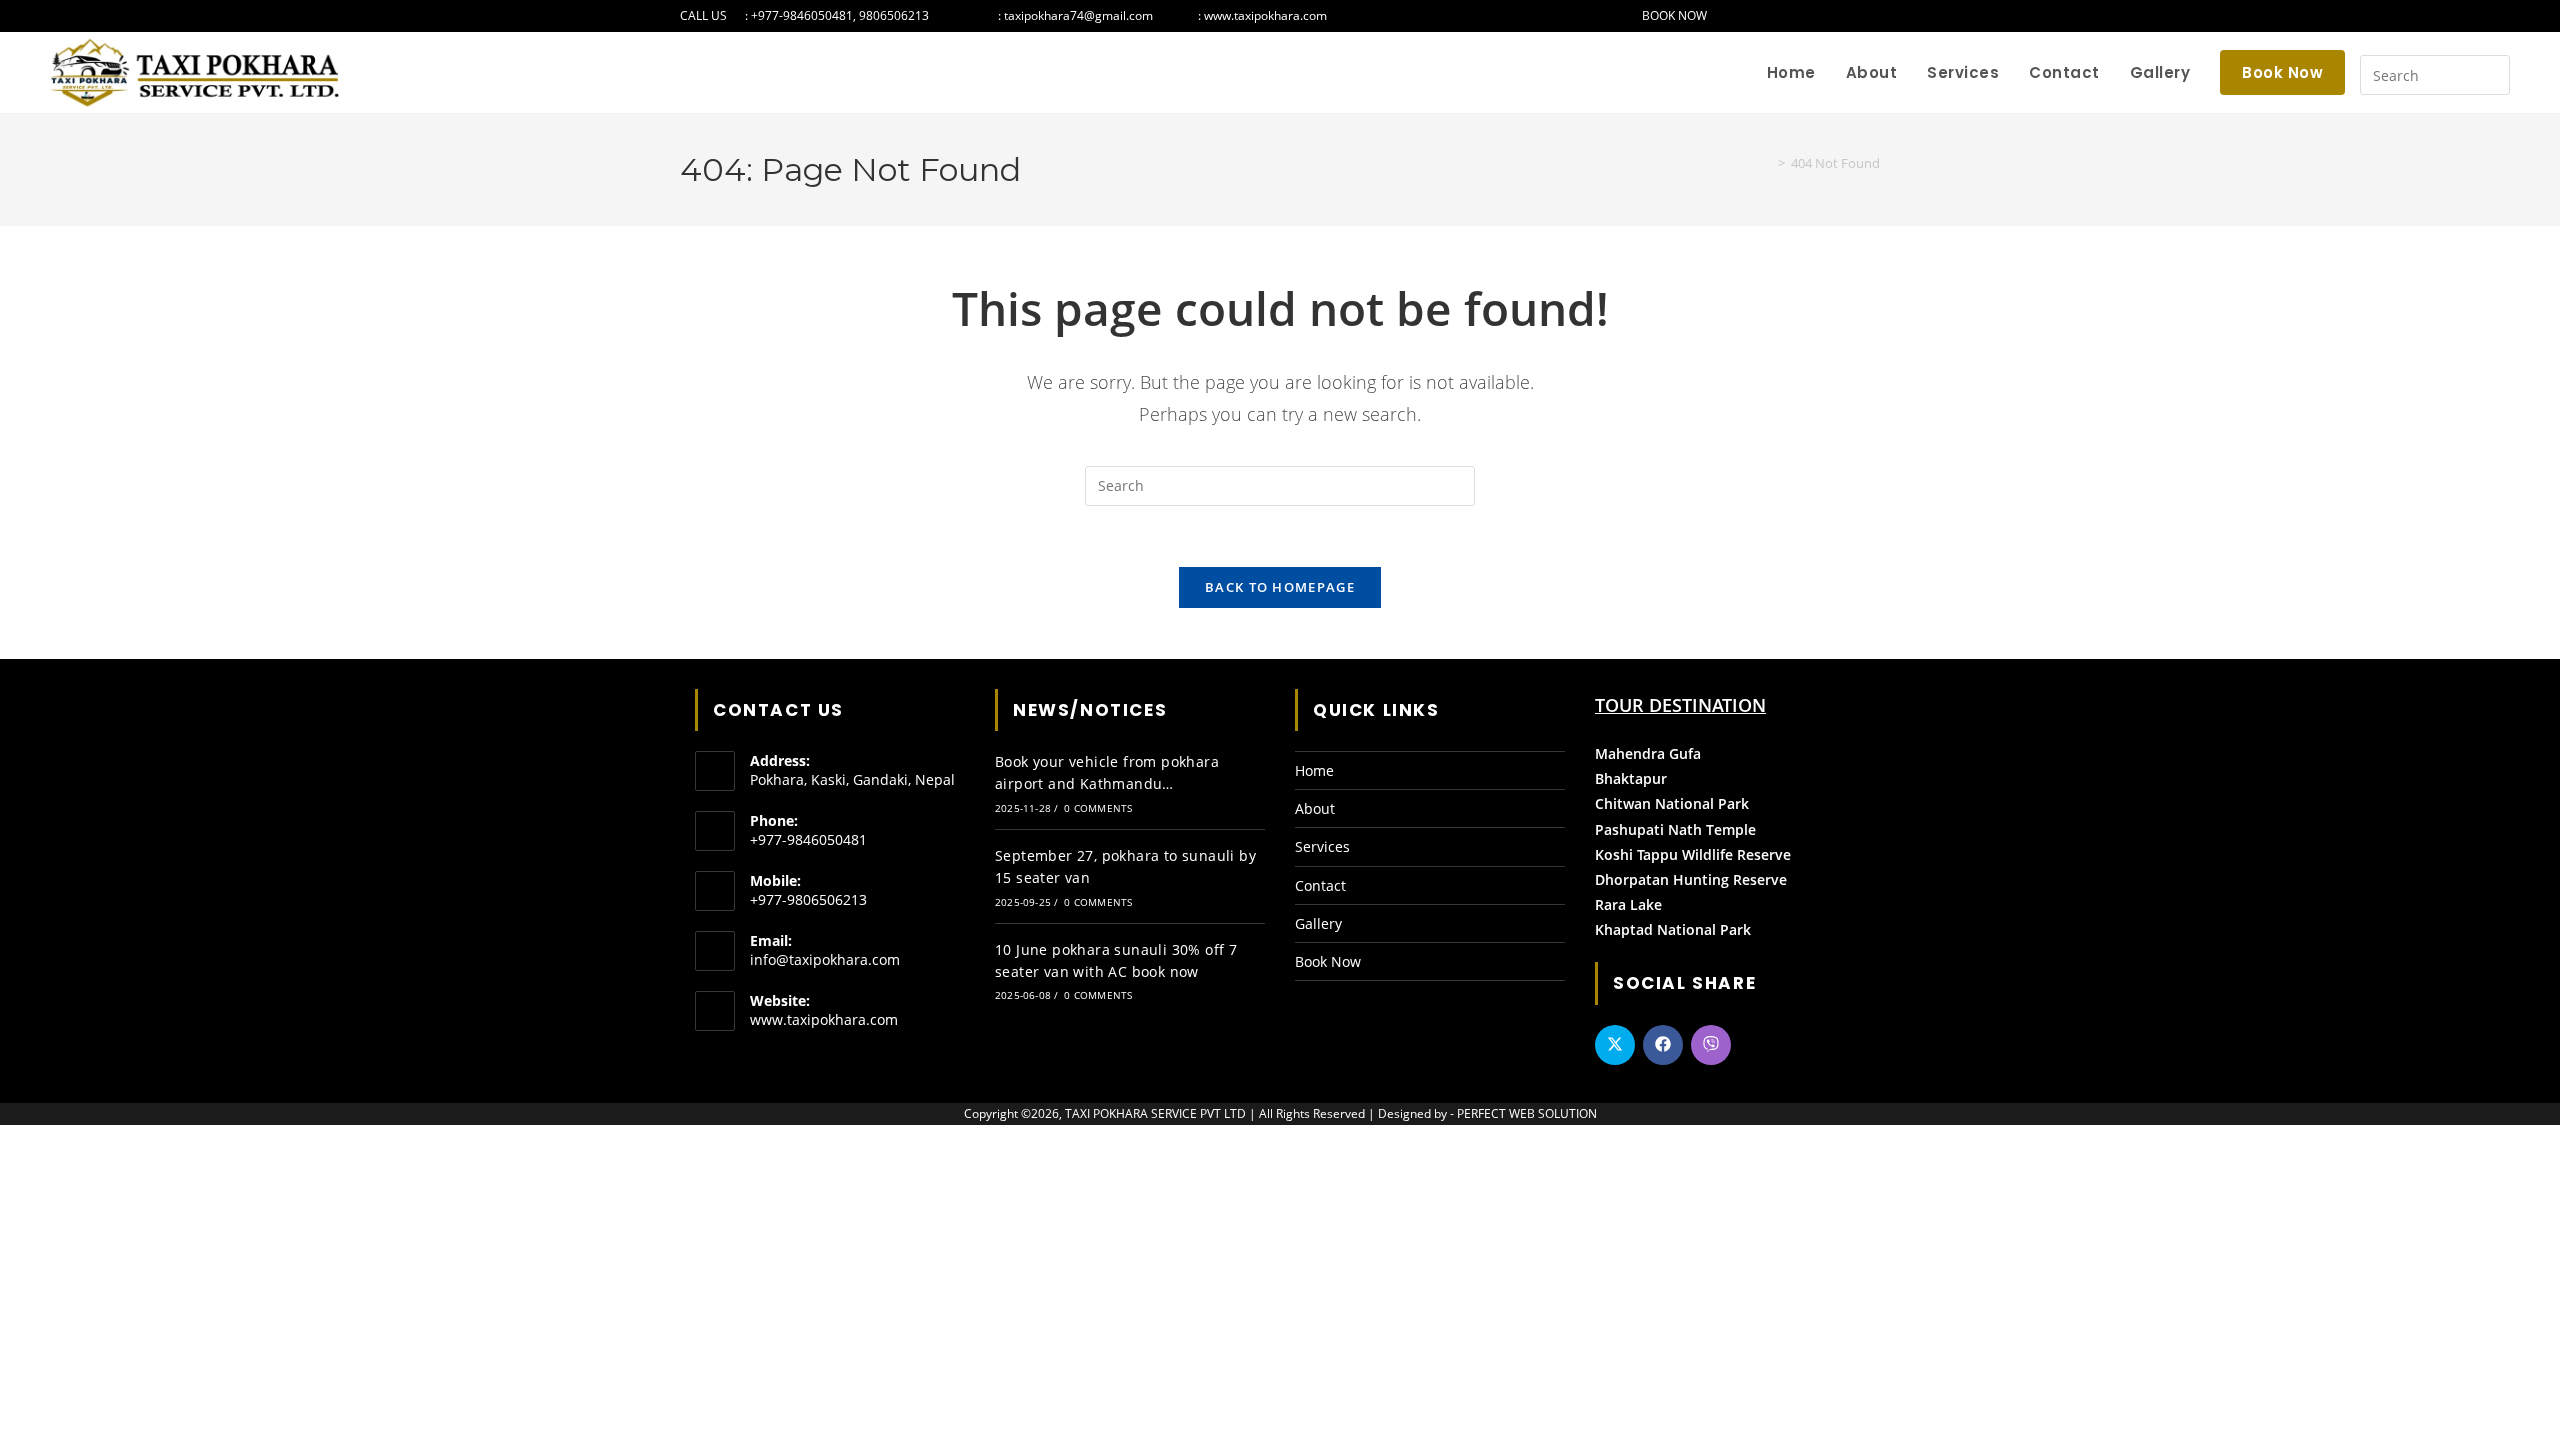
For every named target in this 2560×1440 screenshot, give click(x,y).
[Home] (1767, 163)
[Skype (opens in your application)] (1872, 16)
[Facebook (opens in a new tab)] (1811, 16)
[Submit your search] (2490, 72)
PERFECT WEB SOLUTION (1527, 1113)
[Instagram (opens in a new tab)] (1832, 16)
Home (1314, 770)
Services (1322, 846)
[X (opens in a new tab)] (1790, 16)
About (1315, 808)
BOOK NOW (1673, 15)
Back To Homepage (1280, 587)
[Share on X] (1615, 1045)
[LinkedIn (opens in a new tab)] (1853, 16)
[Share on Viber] (1711, 1045)
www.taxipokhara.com (824, 1019)
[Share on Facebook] (1663, 1045)
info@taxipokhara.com (825, 959)
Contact (1320, 885)
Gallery (1318, 923)
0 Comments (1098, 808)
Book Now (1328, 961)
